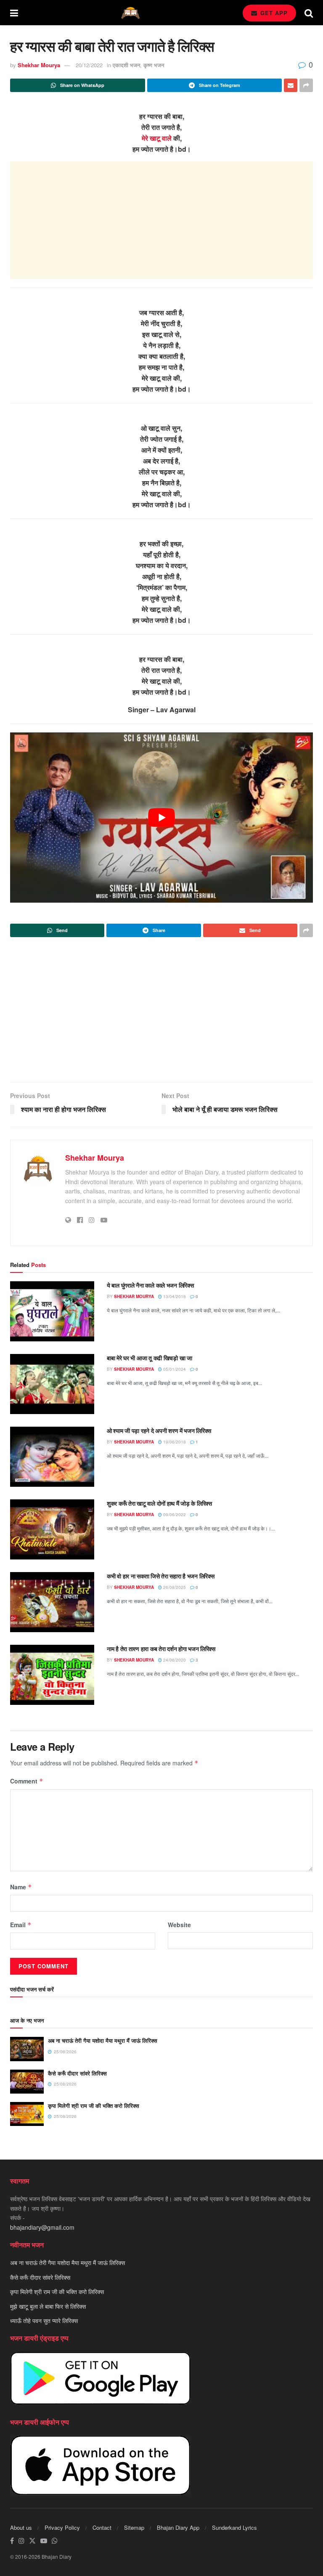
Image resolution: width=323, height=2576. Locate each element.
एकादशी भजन (126, 65)
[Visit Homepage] (130, 13)
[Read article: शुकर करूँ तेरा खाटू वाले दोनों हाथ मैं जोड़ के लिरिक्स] (52, 1529)
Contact (102, 2527)
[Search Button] (309, 13)
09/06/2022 (174, 1515)
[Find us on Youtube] (44, 2541)
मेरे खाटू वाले (157, 138)
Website (179, 1925)
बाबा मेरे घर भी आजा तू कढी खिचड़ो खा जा (150, 1358)
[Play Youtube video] (161, 818)
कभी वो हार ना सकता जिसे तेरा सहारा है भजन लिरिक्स (160, 1576)
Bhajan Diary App (178, 2527)
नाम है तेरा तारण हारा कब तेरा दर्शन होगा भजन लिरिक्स (161, 1649)
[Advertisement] (161, 220)
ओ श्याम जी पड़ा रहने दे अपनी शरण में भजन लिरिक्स (159, 1430)
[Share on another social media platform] (306, 85)
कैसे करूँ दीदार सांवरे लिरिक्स (77, 2073)
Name (21, 1887)
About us (21, 2527)
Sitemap (134, 2527)
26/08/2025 (174, 1587)
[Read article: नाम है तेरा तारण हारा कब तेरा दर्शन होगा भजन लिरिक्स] (52, 1675)
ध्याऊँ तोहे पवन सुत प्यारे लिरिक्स (44, 2321)
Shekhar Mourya (39, 65)
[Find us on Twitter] (32, 2541)
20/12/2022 (89, 65)
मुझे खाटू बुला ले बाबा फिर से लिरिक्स (48, 2306)
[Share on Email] (291, 85)
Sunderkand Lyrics (234, 2527)
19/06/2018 (174, 1442)
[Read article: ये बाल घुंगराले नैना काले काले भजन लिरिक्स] (52, 1311)
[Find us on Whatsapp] (55, 2541)
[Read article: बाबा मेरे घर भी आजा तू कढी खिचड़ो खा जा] (52, 1384)
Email (21, 1925)
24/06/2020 (174, 1660)
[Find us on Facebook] (12, 2541)
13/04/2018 (174, 1296)
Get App (273, 13)
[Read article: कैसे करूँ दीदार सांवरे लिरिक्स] (27, 2082)
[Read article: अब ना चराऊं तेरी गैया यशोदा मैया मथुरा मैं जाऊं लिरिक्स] (27, 2049)
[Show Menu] (14, 13)
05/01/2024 (174, 1369)
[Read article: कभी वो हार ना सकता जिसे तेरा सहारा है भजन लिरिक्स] (52, 1602)
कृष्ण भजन (154, 65)
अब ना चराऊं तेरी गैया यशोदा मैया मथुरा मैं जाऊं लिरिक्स (103, 2040)
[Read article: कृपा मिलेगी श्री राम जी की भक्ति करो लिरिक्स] (27, 2114)
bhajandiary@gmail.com (42, 2227)
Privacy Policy (62, 2527)
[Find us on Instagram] (21, 2541)
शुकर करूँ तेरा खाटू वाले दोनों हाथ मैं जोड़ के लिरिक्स (159, 1503)
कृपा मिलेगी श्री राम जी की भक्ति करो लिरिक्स (94, 2106)
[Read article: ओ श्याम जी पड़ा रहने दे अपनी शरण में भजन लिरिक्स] (52, 1457)
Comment (27, 1781)
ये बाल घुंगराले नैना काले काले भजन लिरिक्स (150, 1285)
